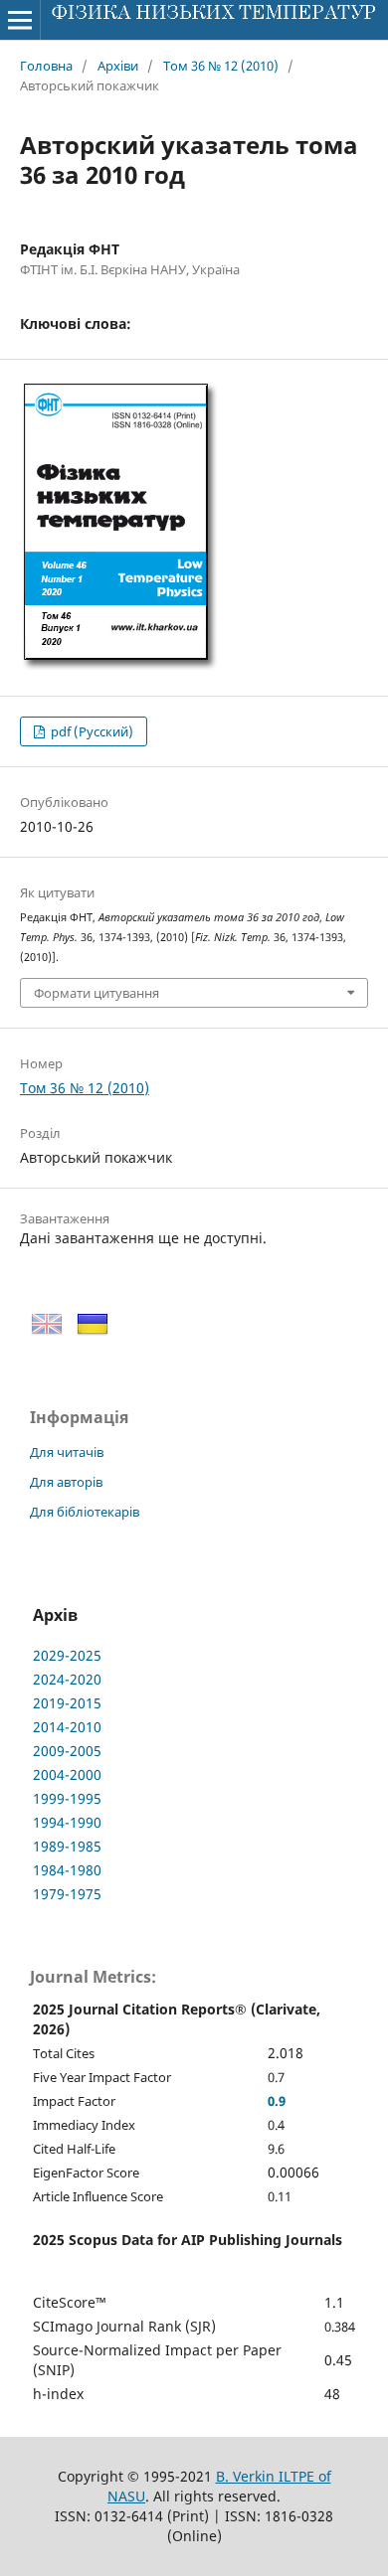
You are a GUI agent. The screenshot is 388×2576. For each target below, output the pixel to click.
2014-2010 (67, 1727)
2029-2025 (67, 1655)
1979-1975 (67, 1894)
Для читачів (67, 1452)
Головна (46, 66)
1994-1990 (67, 1822)
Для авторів (66, 1482)
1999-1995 (67, 1798)
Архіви (118, 66)
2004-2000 (67, 1774)
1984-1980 (67, 1870)
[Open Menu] (20, 20)
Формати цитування (97, 993)
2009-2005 (67, 1751)
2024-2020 (67, 1679)
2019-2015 (67, 1703)
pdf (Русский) (91, 731)
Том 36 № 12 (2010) (221, 66)
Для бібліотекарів (85, 1512)
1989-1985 (67, 1846)
